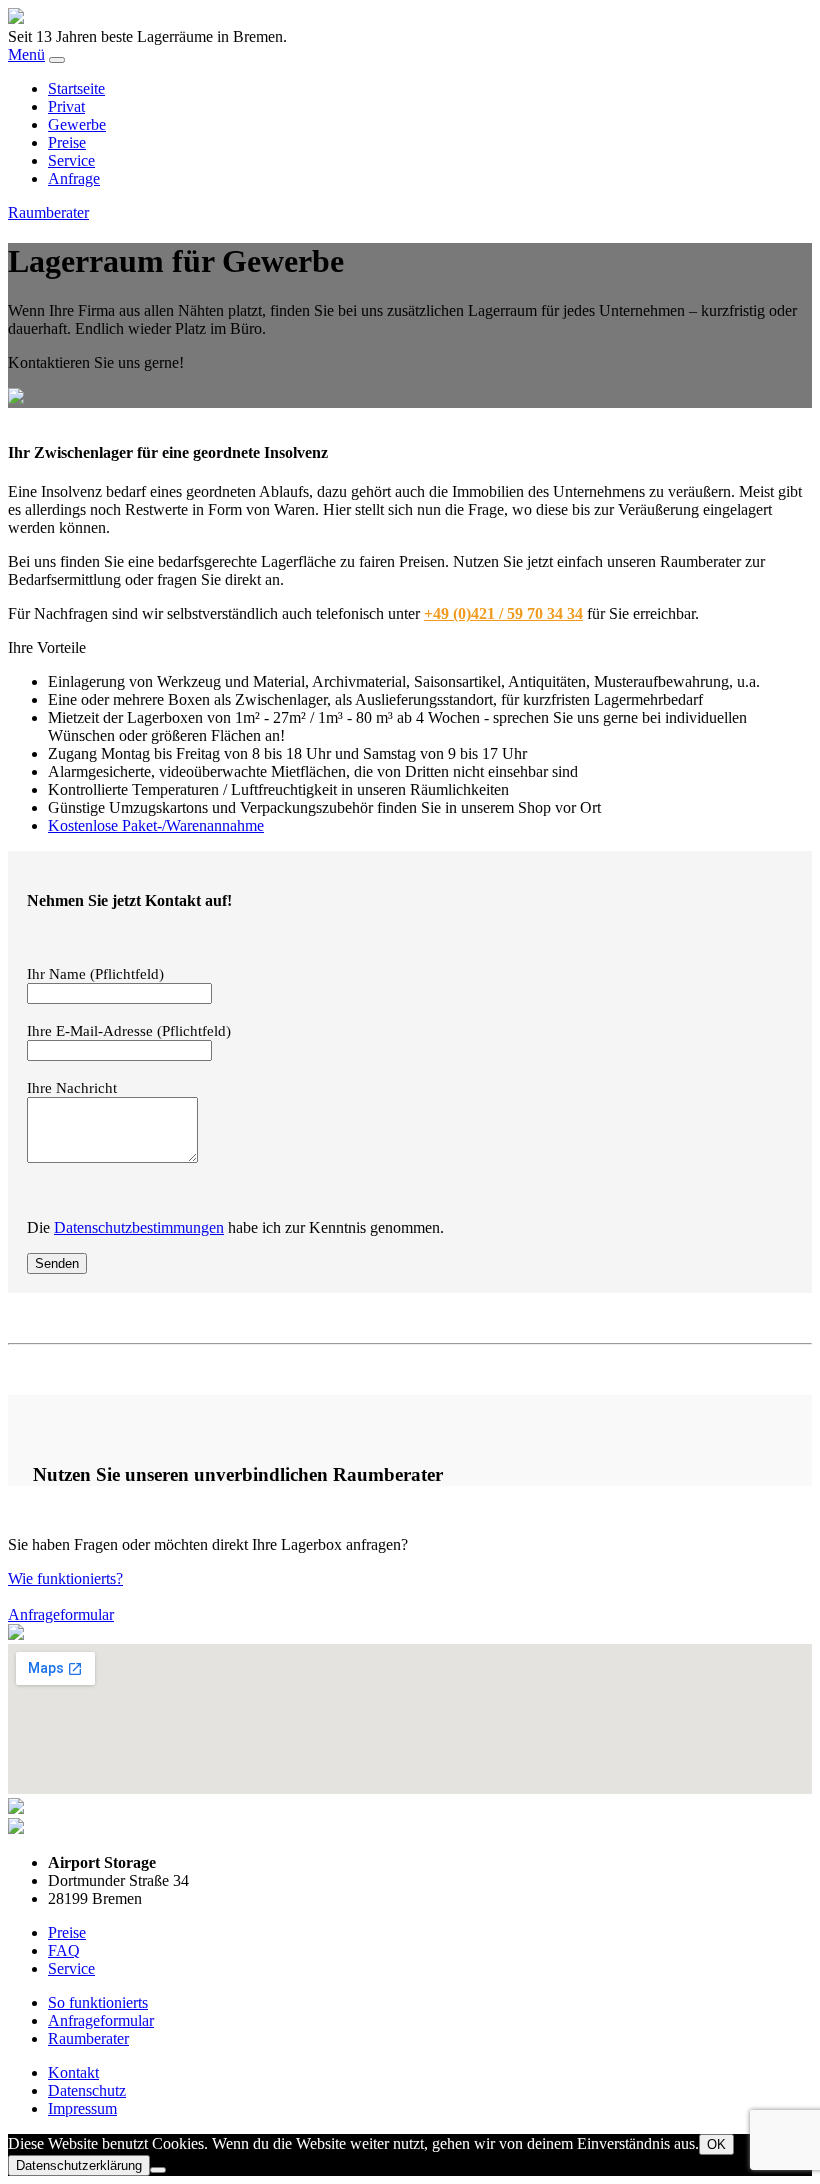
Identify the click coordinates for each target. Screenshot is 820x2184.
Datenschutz (87, 2090)
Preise (67, 142)
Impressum (82, 2108)
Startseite (76, 88)
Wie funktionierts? (65, 1578)
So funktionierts (98, 2002)
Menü (26, 54)
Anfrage (74, 178)
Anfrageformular (61, 1614)
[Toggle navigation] (57, 60)
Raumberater (48, 212)
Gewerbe (77, 124)
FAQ (64, 1950)
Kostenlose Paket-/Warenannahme (156, 825)
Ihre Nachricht (72, 1088)
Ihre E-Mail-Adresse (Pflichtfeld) (129, 1031)
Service (71, 160)
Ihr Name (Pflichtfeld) (95, 974)
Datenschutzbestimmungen (139, 1227)
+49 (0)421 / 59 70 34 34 (503, 613)
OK (716, 2144)
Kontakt (73, 2072)
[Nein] (158, 2170)
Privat (66, 106)
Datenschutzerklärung (79, 2165)
